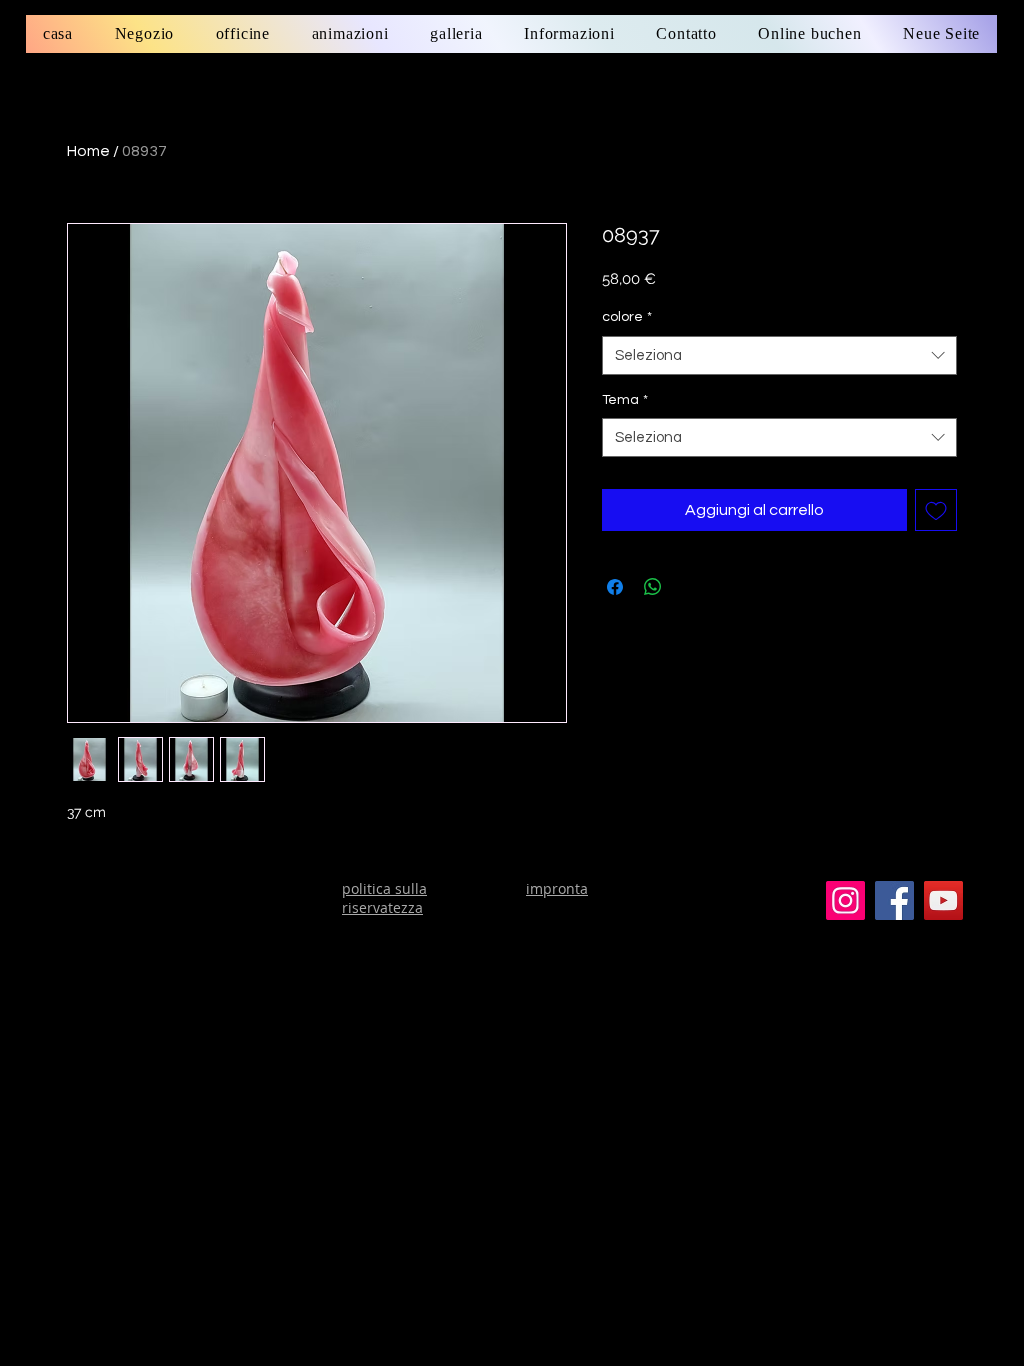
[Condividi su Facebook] (615, 587)
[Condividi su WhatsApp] (653, 587)
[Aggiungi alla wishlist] (936, 510)
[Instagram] (845, 900)
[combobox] (779, 355)
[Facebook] (894, 900)
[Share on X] (691, 587)
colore (627, 317)
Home (88, 151)
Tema (625, 400)
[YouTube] (943, 900)
